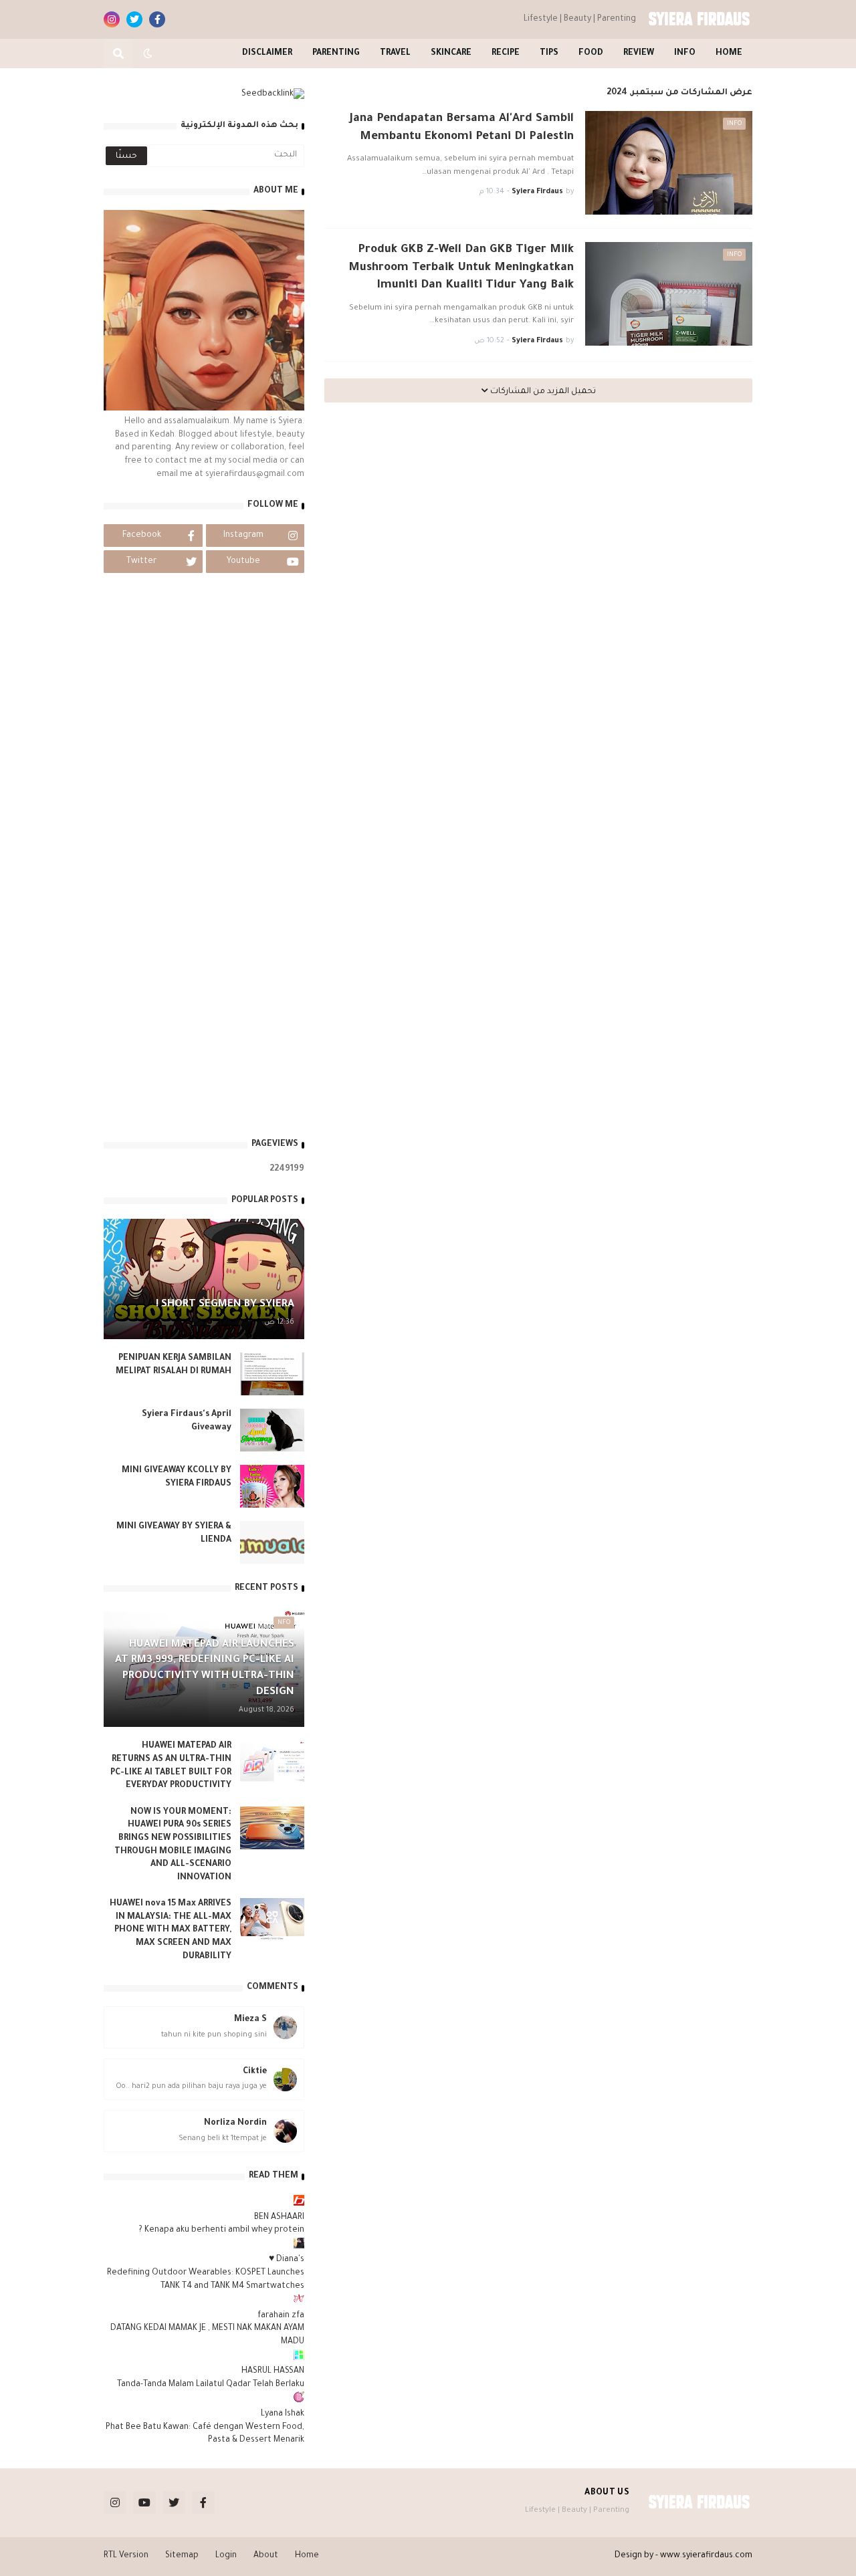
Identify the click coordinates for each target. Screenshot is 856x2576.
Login (226, 2556)
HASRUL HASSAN (273, 2371)
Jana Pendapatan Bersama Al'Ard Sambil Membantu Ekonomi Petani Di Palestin (462, 128)
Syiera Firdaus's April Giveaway (187, 1421)
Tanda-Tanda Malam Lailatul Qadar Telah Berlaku (211, 2385)
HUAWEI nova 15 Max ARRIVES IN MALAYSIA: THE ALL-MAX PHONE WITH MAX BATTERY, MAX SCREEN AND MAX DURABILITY (171, 1930)
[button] (148, 53)
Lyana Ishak (283, 2414)
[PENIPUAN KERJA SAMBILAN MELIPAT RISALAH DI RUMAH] (272, 1374)
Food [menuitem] (591, 53)
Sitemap (182, 2556)
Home (307, 2556)
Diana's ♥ (287, 2260)
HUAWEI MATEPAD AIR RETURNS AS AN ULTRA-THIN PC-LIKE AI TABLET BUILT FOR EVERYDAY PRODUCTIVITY (171, 1766)
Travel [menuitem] (395, 53)
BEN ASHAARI (279, 2218)
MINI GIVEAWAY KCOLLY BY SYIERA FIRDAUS (177, 1478)
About (266, 2556)
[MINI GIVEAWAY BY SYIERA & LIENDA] (272, 1542)
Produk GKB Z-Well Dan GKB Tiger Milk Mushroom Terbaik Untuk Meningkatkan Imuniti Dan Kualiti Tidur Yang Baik (461, 268)
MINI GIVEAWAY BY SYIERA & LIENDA (174, 1534)
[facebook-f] (157, 19)
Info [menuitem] (685, 53)
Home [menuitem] (729, 53)
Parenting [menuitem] (336, 53)
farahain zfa (281, 2316)
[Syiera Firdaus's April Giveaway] (272, 1430)
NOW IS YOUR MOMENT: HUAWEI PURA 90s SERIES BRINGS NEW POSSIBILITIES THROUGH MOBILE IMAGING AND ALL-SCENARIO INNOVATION (173, 1845)
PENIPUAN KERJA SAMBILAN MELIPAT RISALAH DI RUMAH (174, 1365)
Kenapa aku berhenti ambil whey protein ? (221, 2230)
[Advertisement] (204, 920)
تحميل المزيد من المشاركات (542, 392)
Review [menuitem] (639, 53)
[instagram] (112, 19)
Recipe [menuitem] (506, 53)
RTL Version (126, 2556)
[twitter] (134, 19)
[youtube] (144, 2502)
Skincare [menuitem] (451, 53)
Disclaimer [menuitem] (267, 53)
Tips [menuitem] (549, 53)
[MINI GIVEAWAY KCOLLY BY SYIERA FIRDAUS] (272, 1486)
